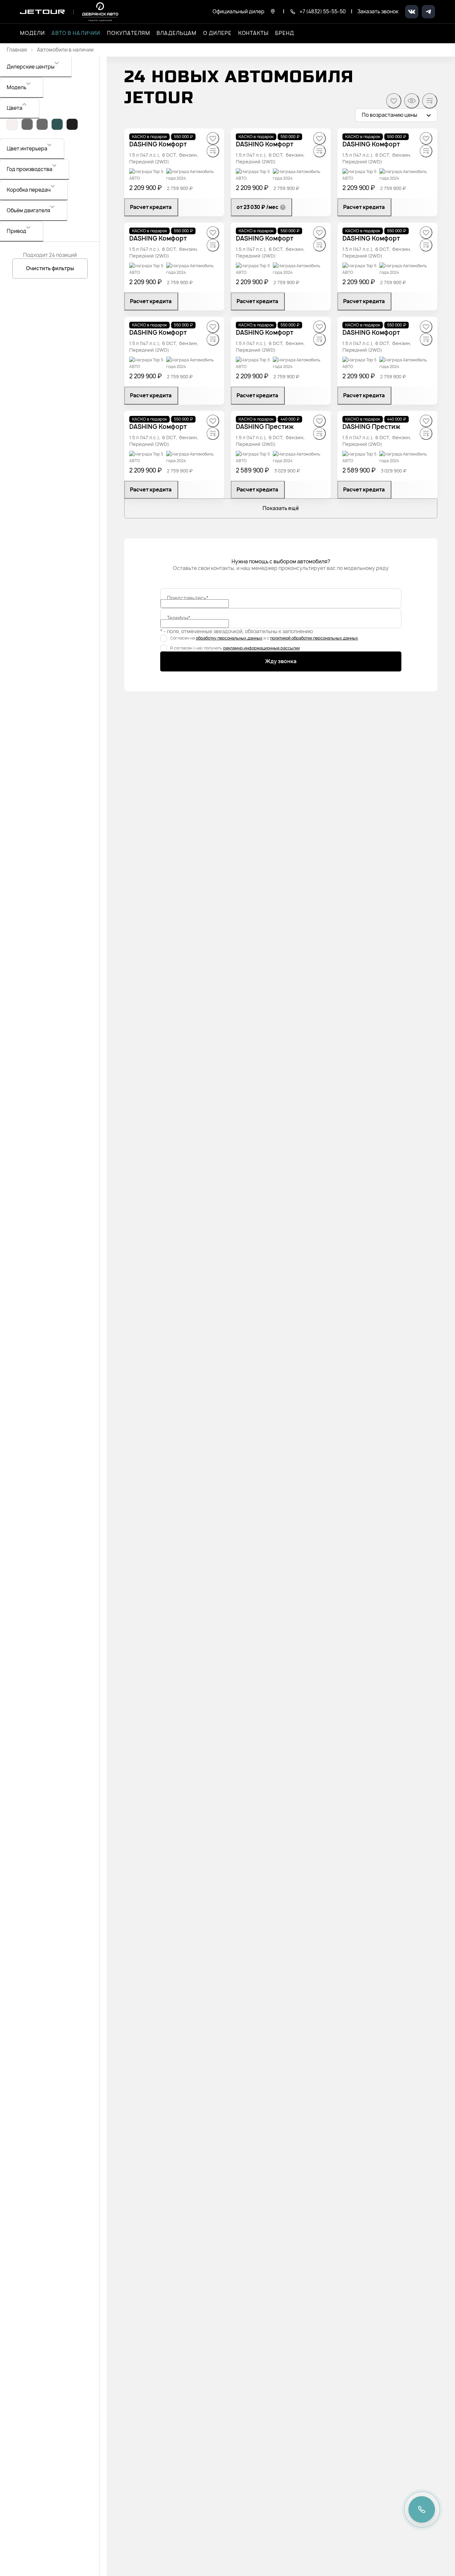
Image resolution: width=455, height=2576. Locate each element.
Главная (17, 50)
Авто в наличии (76, 33)
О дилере (217, 33)
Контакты (253, 33)
